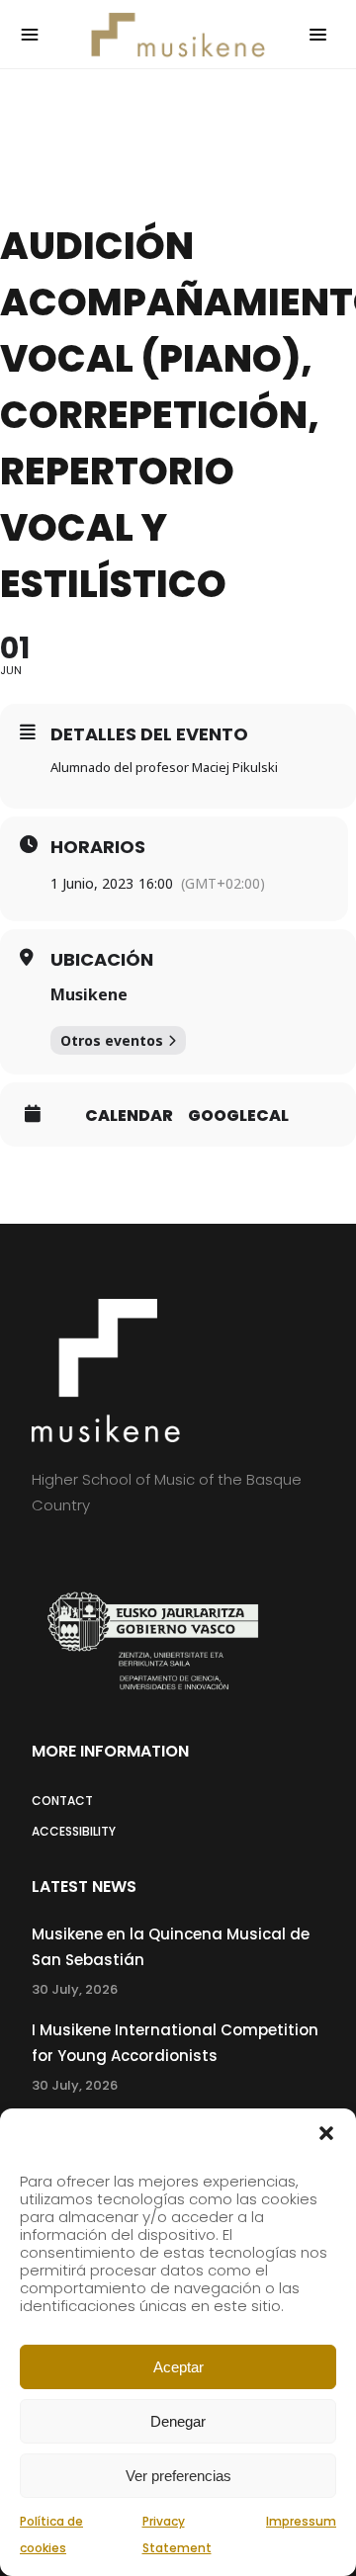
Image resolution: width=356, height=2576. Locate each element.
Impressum (301, 2521)
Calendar (129, 1116)
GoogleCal (238, 1116)
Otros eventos (112, 1040)
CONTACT (62, 1801)
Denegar (178, 2421)
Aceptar (178, 2367)
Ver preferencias (178, 2476)
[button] (326, 2133)
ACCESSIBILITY (74, 1831)
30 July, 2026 (75, 1989)
